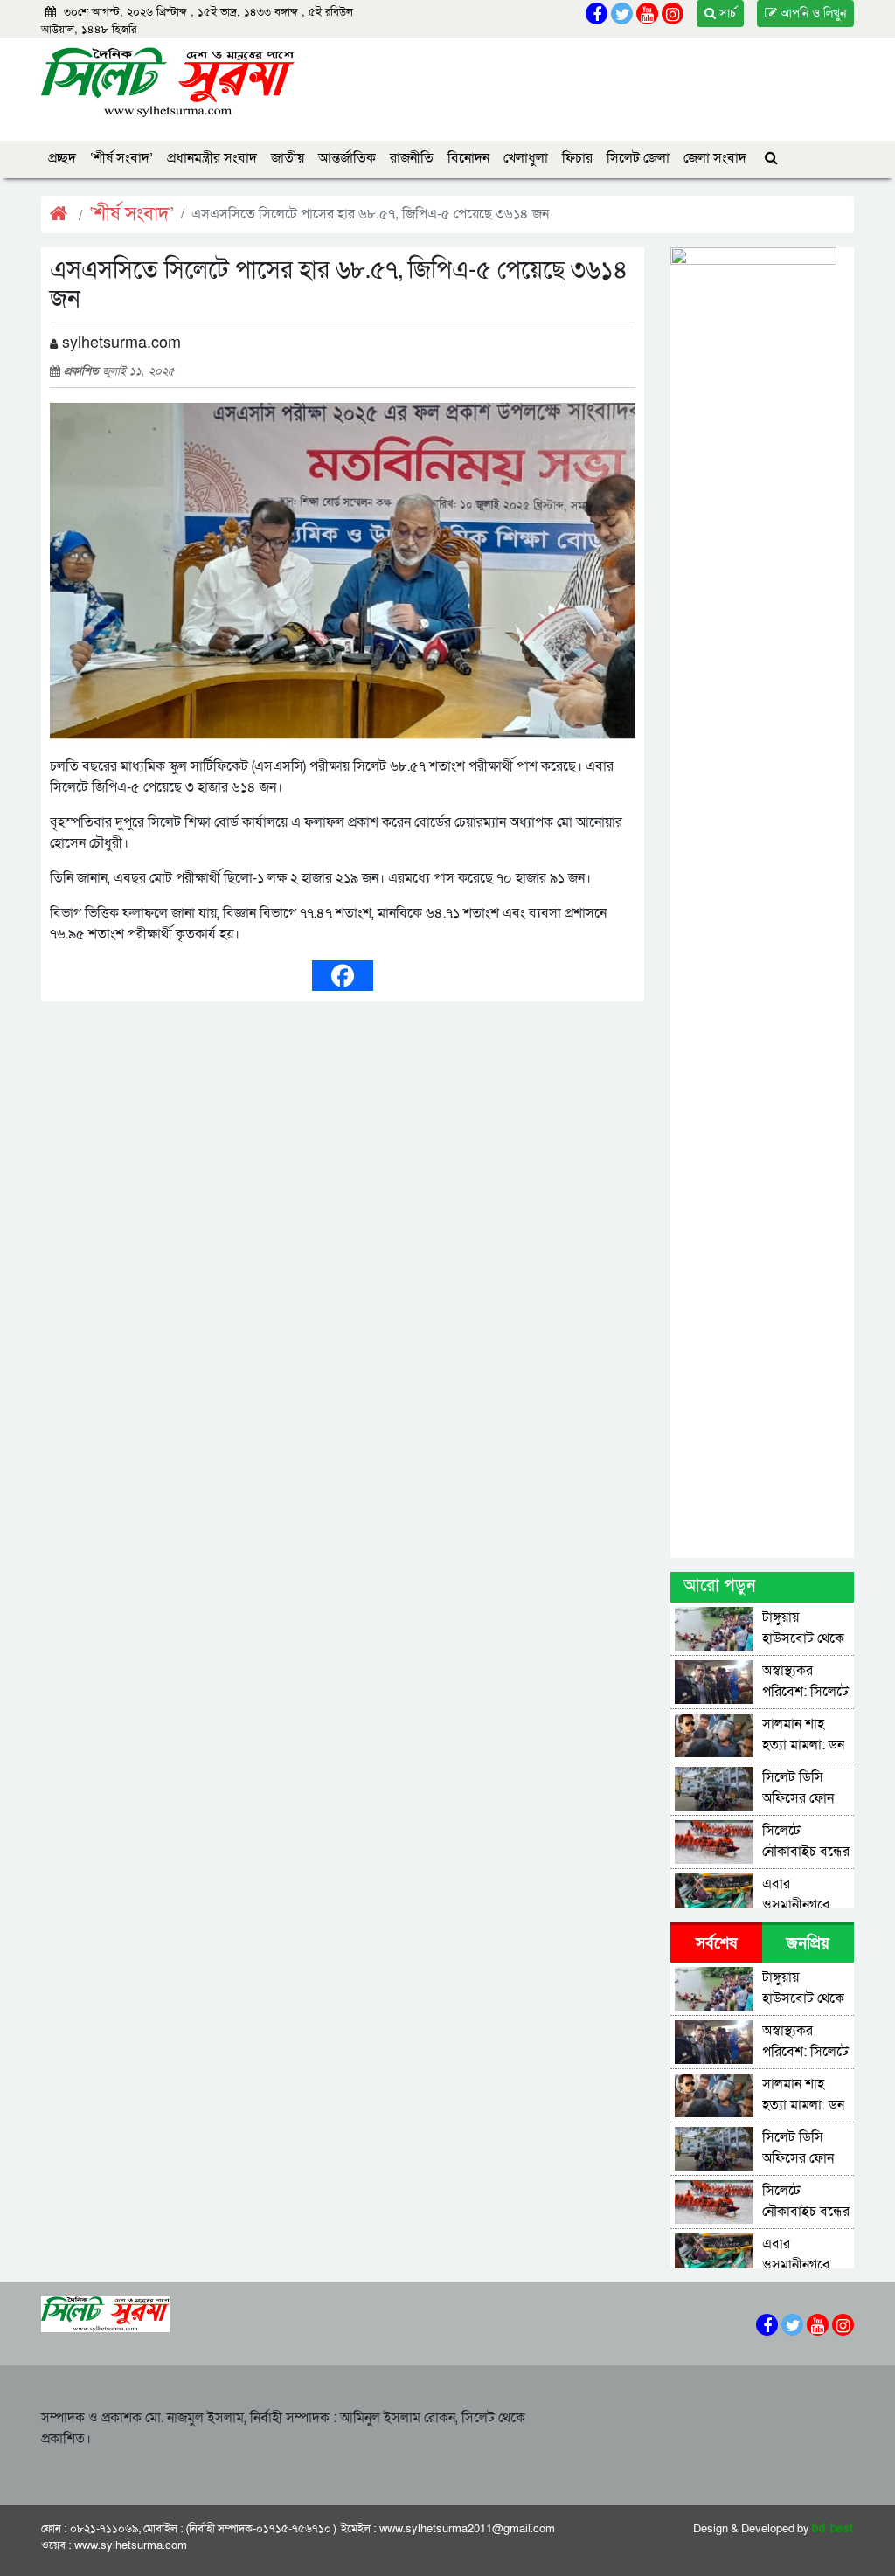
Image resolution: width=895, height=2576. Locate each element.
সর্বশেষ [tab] (716, 1944)
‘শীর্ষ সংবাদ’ (121, 158)
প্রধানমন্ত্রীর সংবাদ (212, 158)
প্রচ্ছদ (62, 158)
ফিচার (577, 158)
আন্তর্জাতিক (347, 158)
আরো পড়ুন (719, 1586)
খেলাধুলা (526, 158)
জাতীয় (288, 158)
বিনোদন (468, 158)
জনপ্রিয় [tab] (808, 1944)
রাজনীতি (412, 158)
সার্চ (726, 14)
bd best (833, 2529)
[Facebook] (343, 976)
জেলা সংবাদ (715, 158)
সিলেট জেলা (638, 158)
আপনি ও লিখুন (812, 14)
